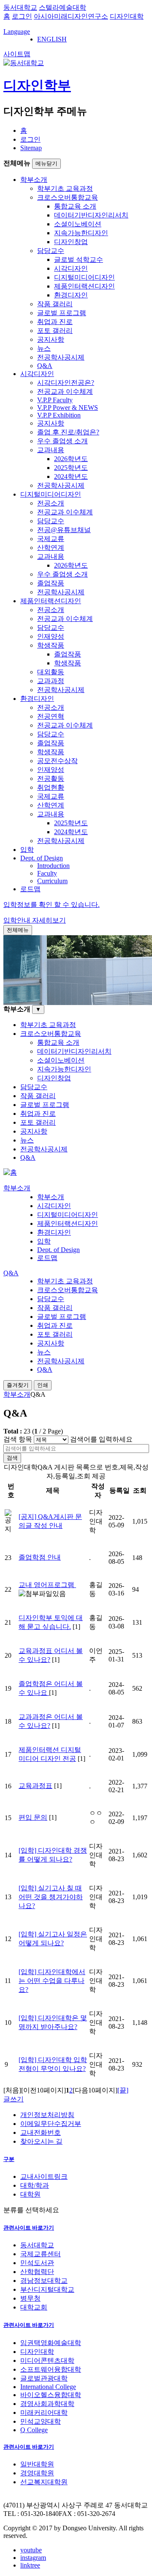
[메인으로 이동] (10, 1172)
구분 (9, 2159)
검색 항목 (18, 1439)
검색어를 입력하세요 (101, 1439)
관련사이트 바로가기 (29, 2228)
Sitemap (31, 148)
